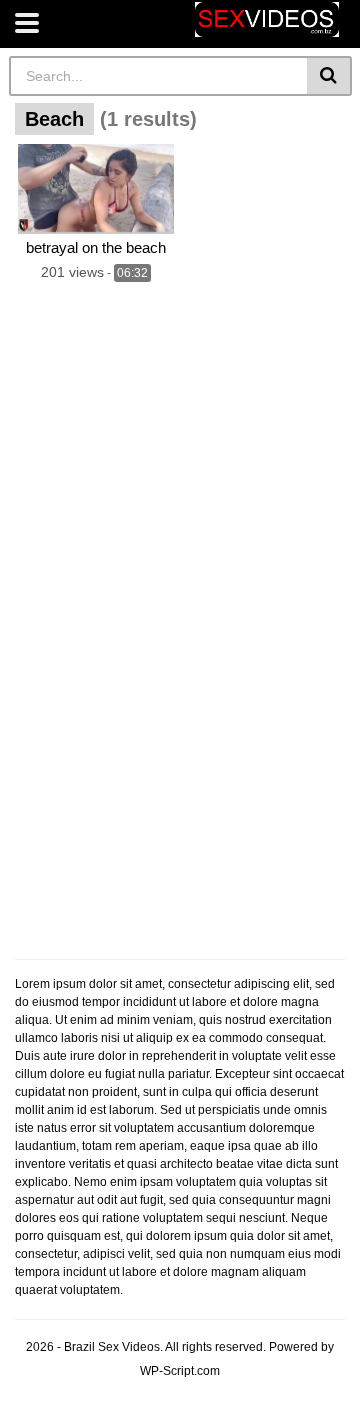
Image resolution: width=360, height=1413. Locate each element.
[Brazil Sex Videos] (267, 19)
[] (329, 76)
